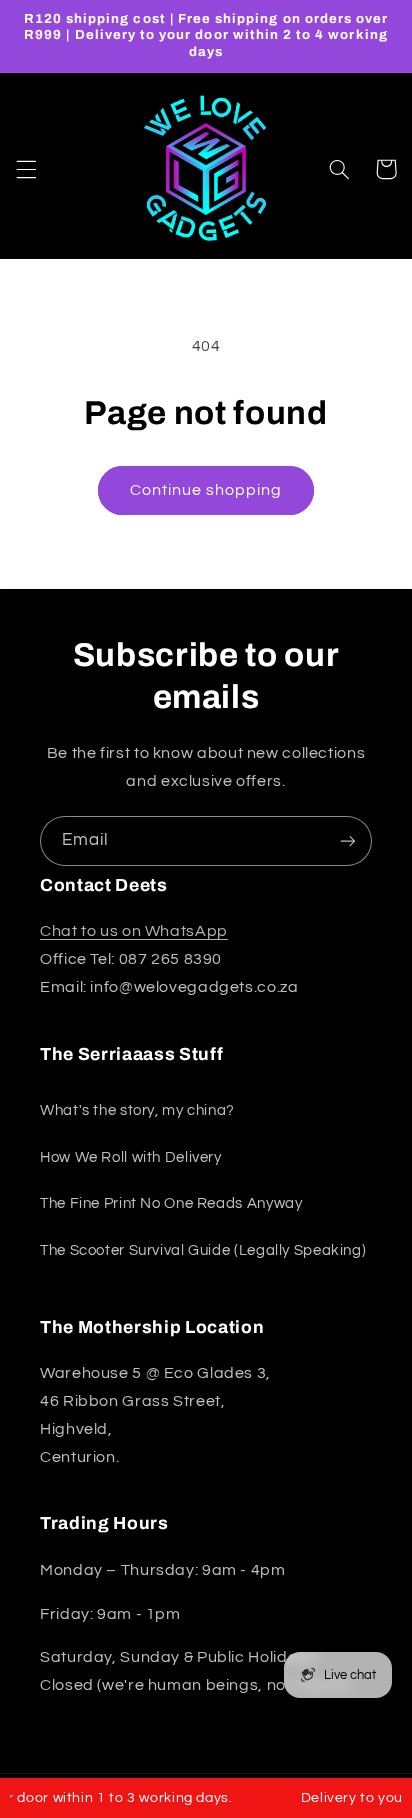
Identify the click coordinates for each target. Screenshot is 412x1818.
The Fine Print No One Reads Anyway (171, 1203)
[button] (26, 169)
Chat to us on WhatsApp (134, 931)
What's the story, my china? (137, 1110)
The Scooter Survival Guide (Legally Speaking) (203, 1250)
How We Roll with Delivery (131, 1157)
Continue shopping (206, 490)
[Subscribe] (348, 840)
